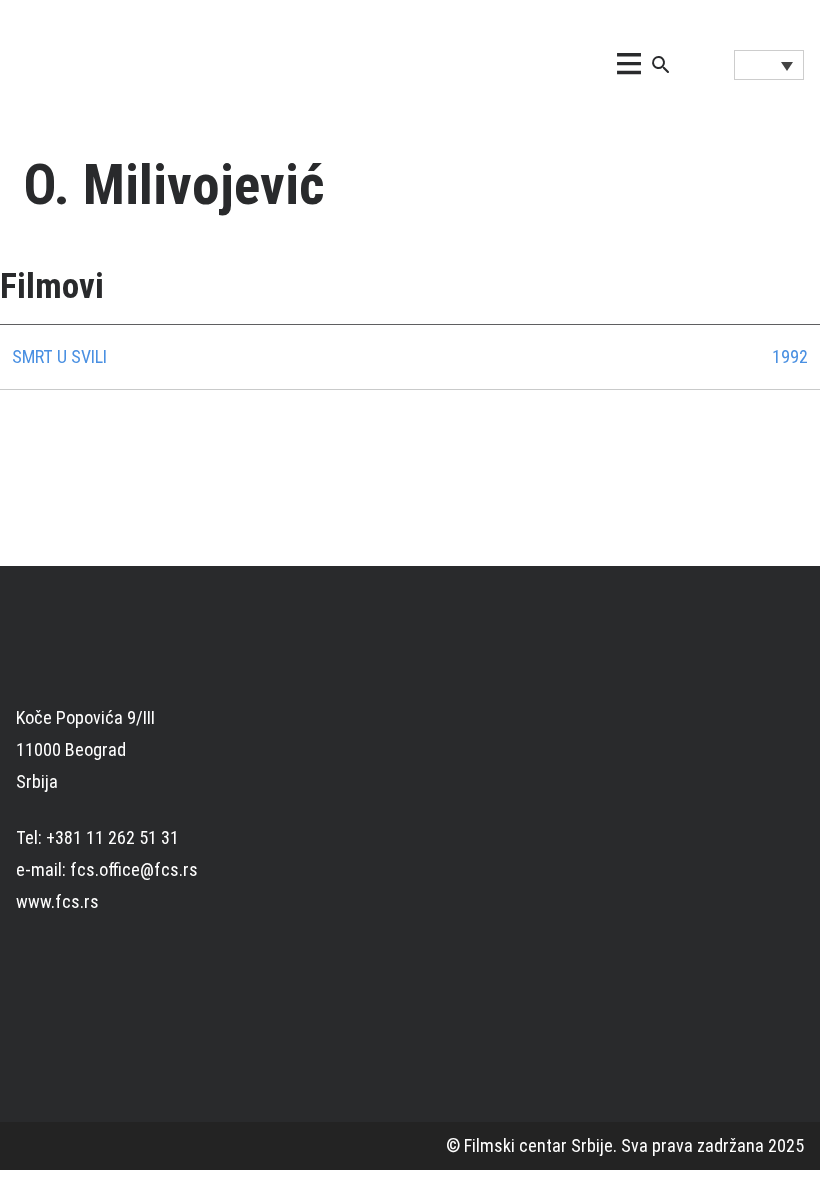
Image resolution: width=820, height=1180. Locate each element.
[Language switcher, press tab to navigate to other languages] (769, 65)
